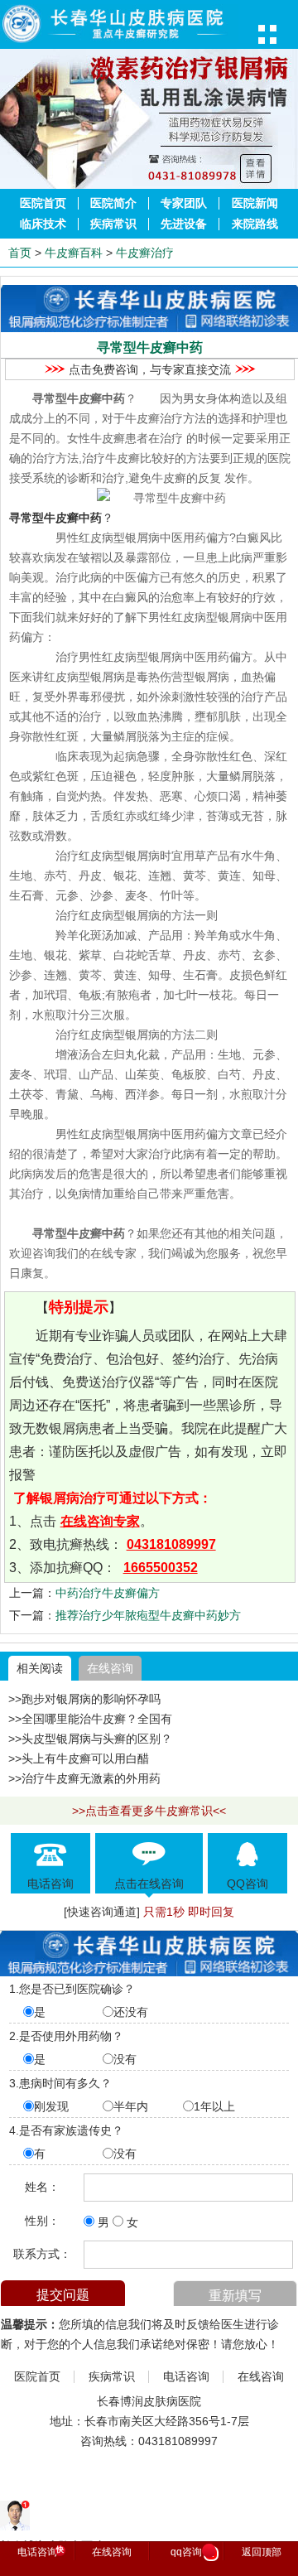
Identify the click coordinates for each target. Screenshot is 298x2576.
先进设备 (184, 224)
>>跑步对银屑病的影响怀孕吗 (84, 1699)
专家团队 (184, 203)
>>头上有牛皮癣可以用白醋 (79, 1758)
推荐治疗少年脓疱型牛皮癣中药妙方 (148, 1615)
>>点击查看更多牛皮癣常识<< (149, 1811)
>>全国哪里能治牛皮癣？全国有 (90, 1719)
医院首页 (43, 203)
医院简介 (113, 203)
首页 (20, 253)
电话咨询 (186, 2377)
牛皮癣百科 (74, 253)
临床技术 (43, 224)
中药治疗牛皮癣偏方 (108, 1593)
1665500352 (161, 1568)
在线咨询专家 (100, 1521)
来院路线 (255, 224)
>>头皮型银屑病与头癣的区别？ (90, 1739)
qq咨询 (192, 2553)
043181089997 (171, 1544)
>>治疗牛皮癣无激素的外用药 (84, 1778)
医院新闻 (255, 203)
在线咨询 (110, 1668)
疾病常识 (113, 224)
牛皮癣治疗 (145, 253)
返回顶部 (262, 2552)
